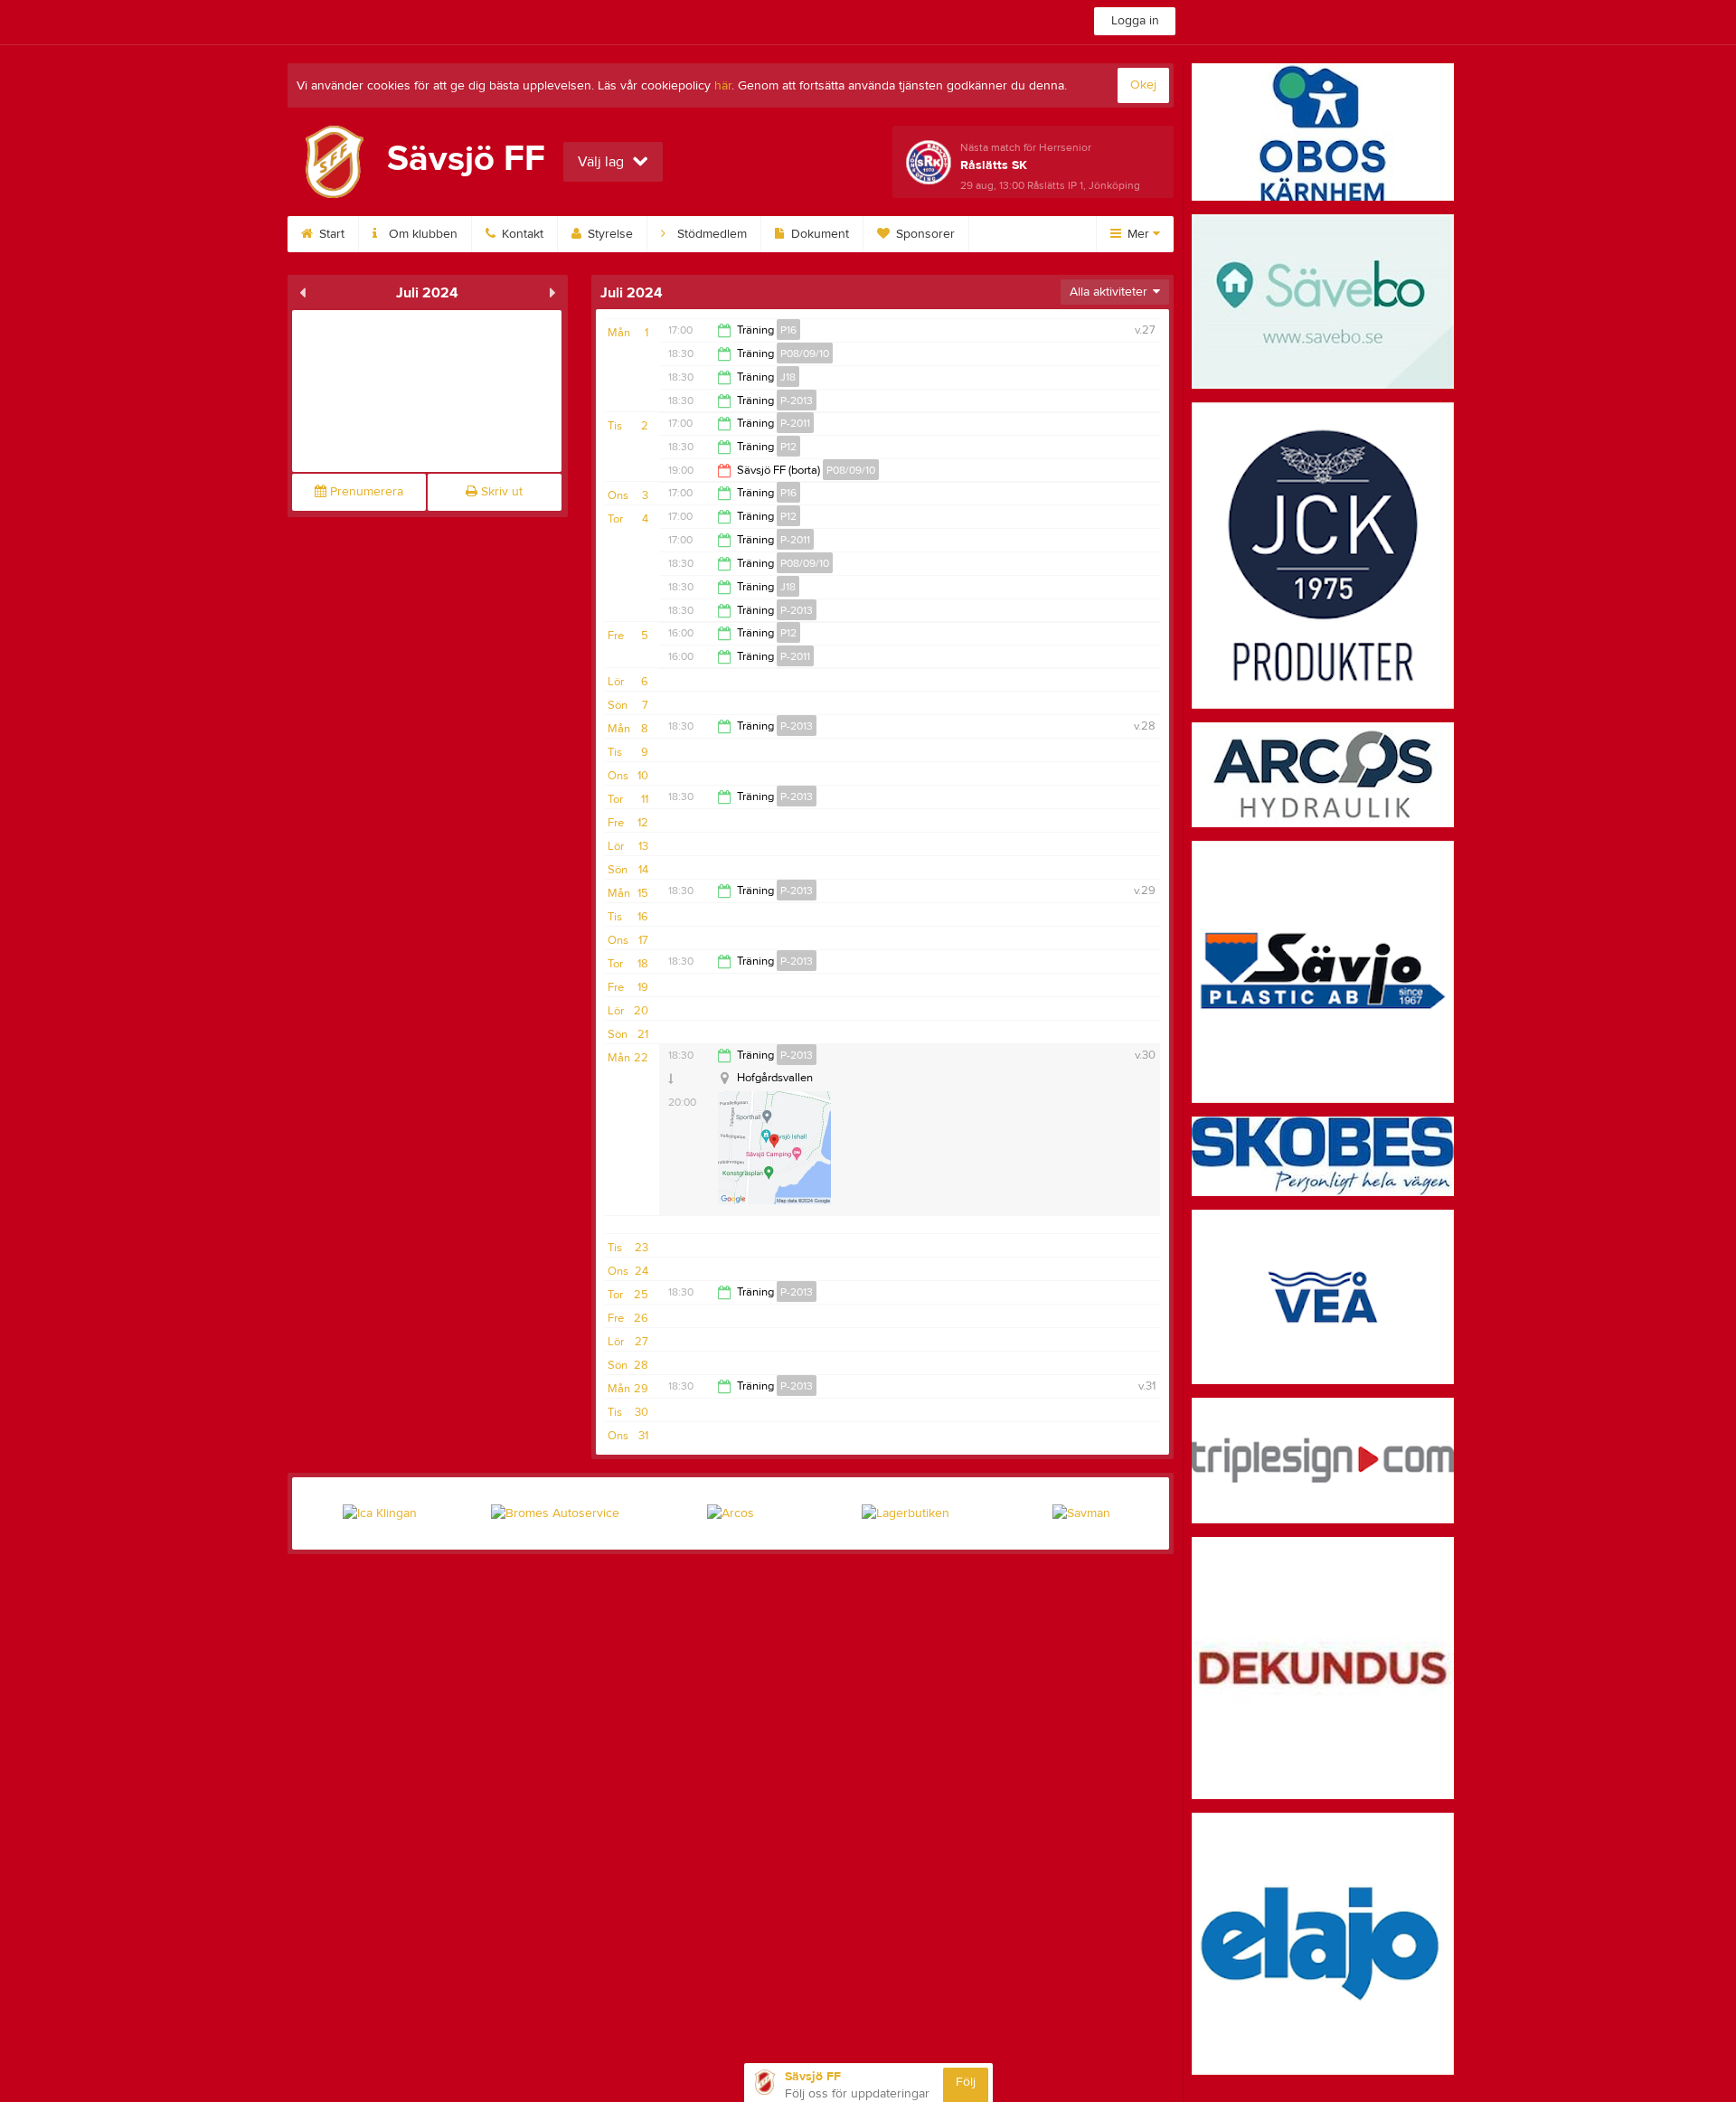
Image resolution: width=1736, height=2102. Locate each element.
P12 (788, 447)
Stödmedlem (710, 234)
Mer (1138, 234)
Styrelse (609, 234)
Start (330, 234)
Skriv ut (500, 492)
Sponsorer (924, 234)
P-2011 (795, 423)
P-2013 (797, 401)
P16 (788, 330)
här (723, 86)
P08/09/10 (805, 353)
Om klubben (421, 234)
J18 (788, 377)
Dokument (818, 234)
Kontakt (521, 234)
